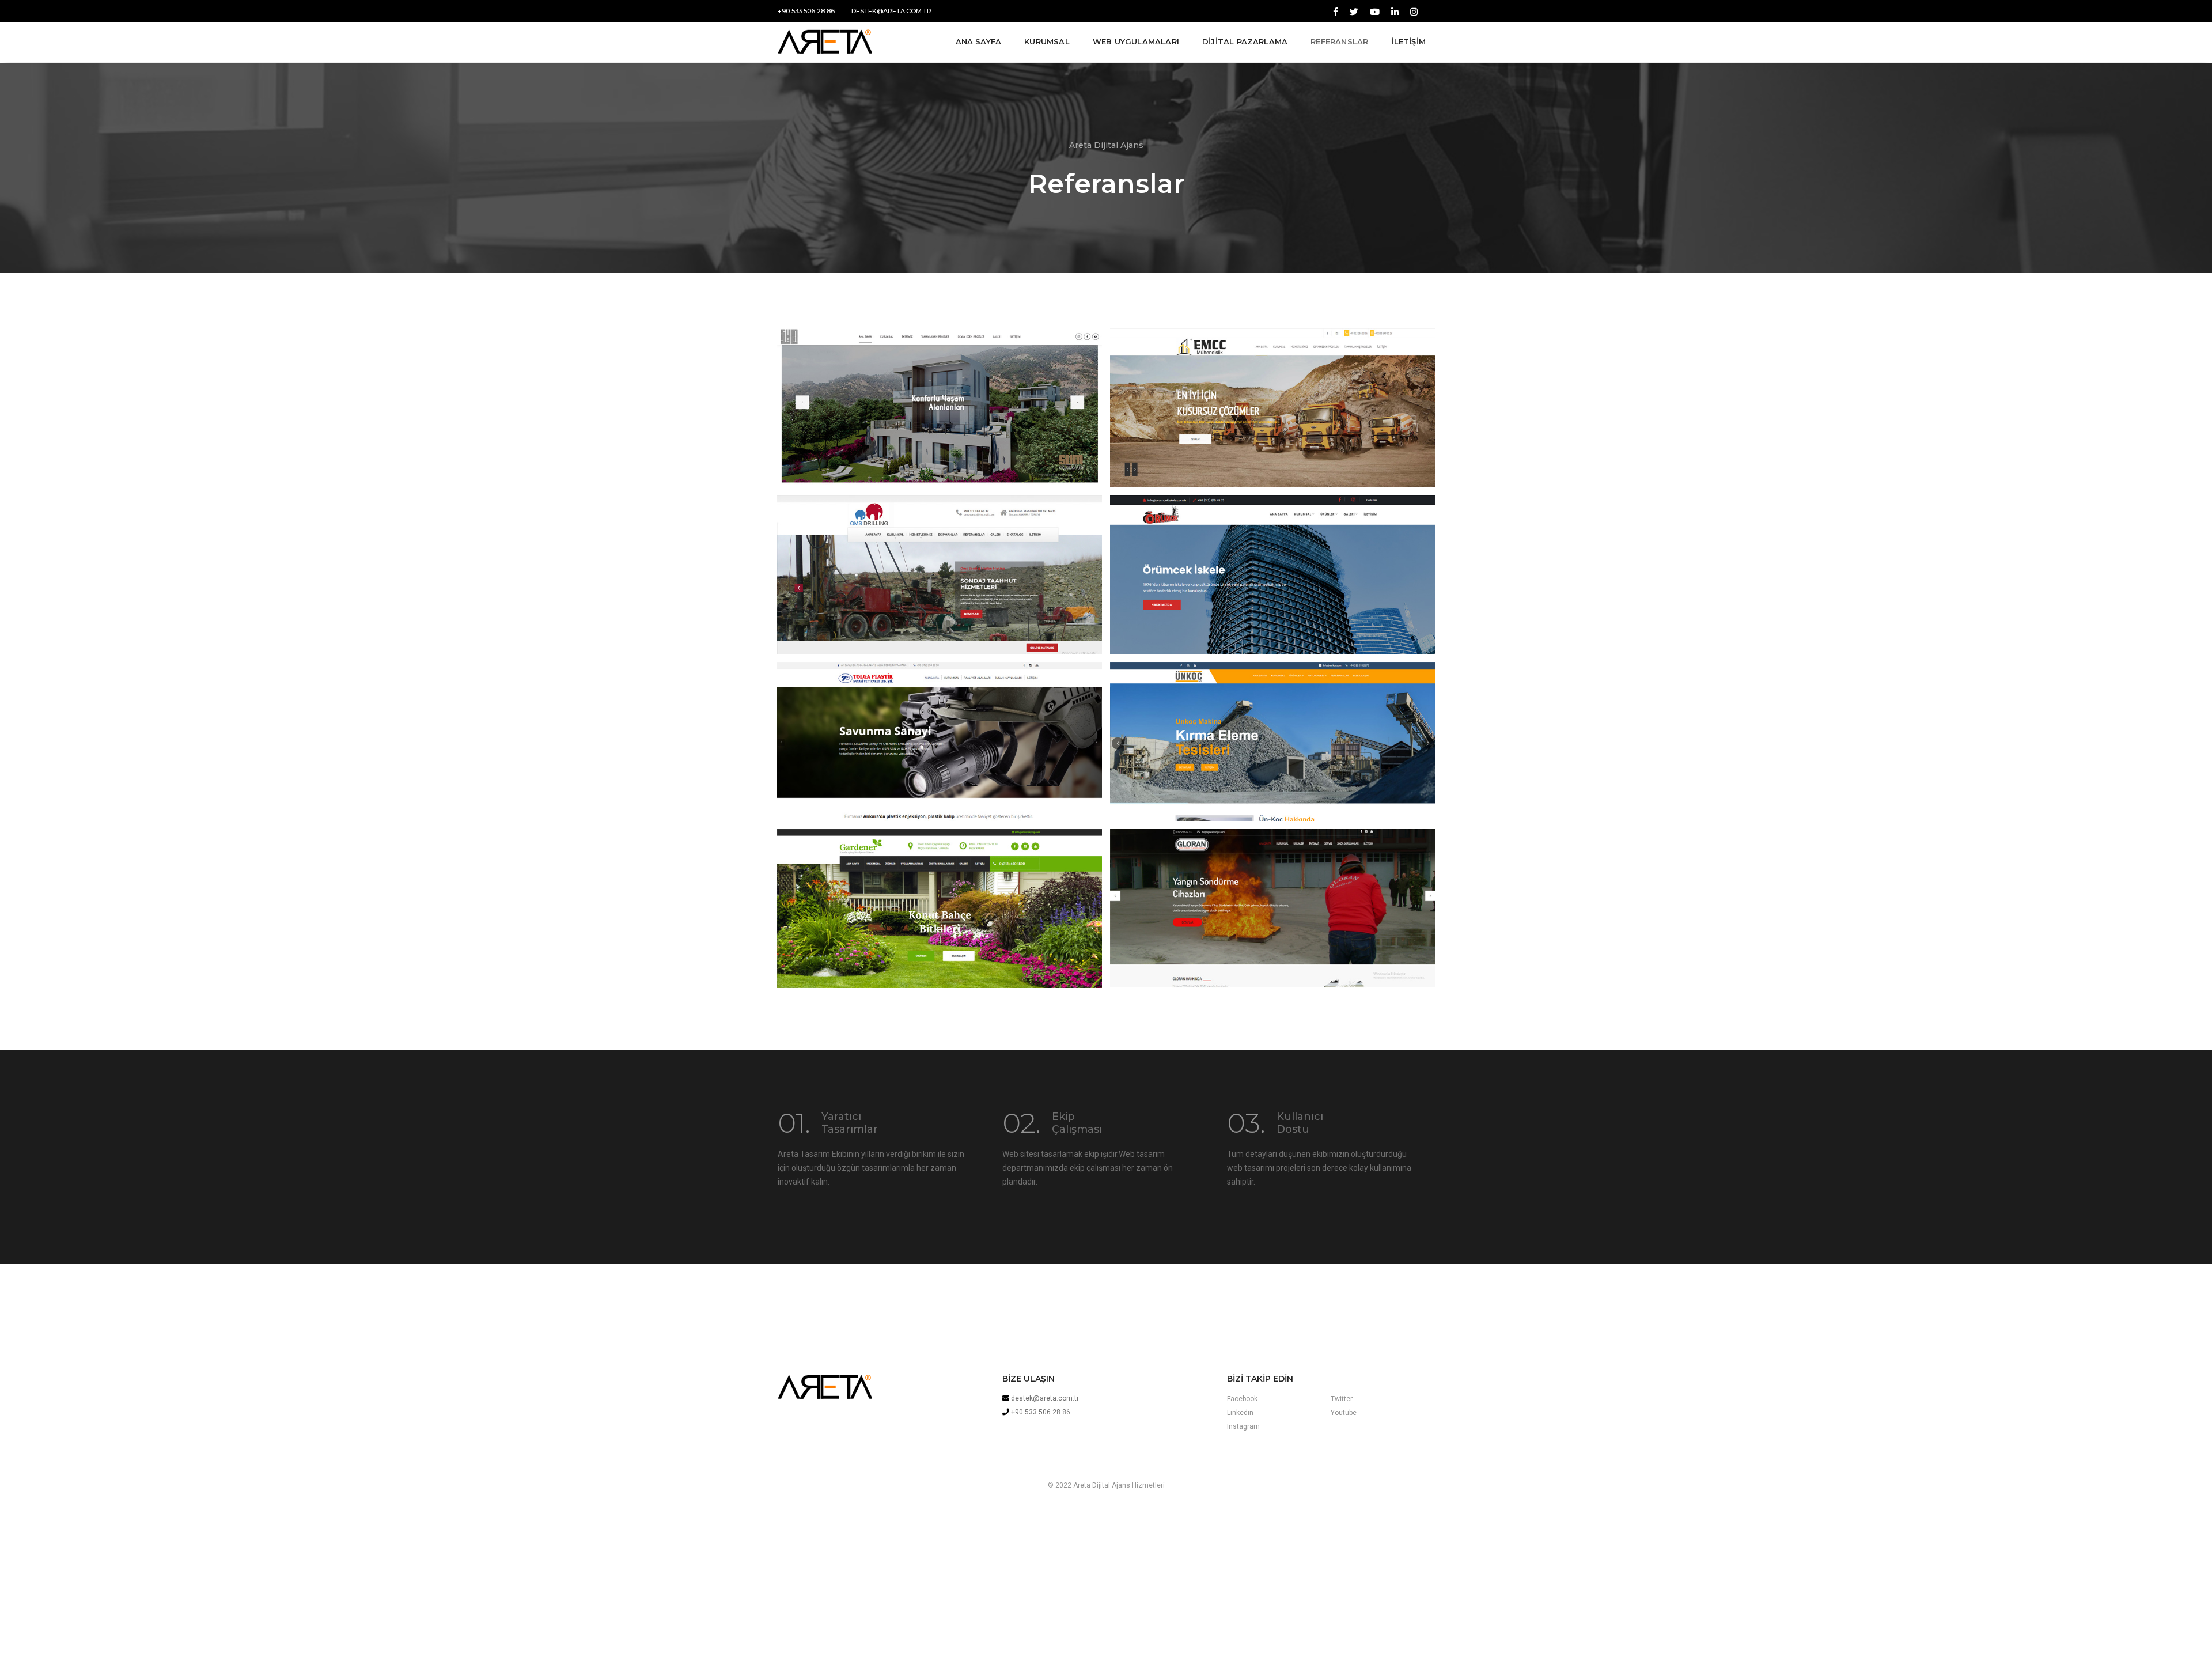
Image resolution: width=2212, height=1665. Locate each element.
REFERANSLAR (1339, 41)
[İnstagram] (1412, 11)
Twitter (1342, 1399)
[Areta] (850, 41)
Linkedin (1240, 1413)
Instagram (1243, 1426)
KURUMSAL (1047, 41)
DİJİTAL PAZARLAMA (1245, 41)
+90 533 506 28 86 (806, 11)
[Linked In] (1375, 11)
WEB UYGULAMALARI (1136, 41)
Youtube (1344, 1413)
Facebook (1242, 1399)
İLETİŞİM (1408, 41)
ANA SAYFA (979, 41)
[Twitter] (1354, 11)
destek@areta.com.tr (891, 11)
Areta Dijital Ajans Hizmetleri (1119, 1485)
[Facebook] (1336, 11)
